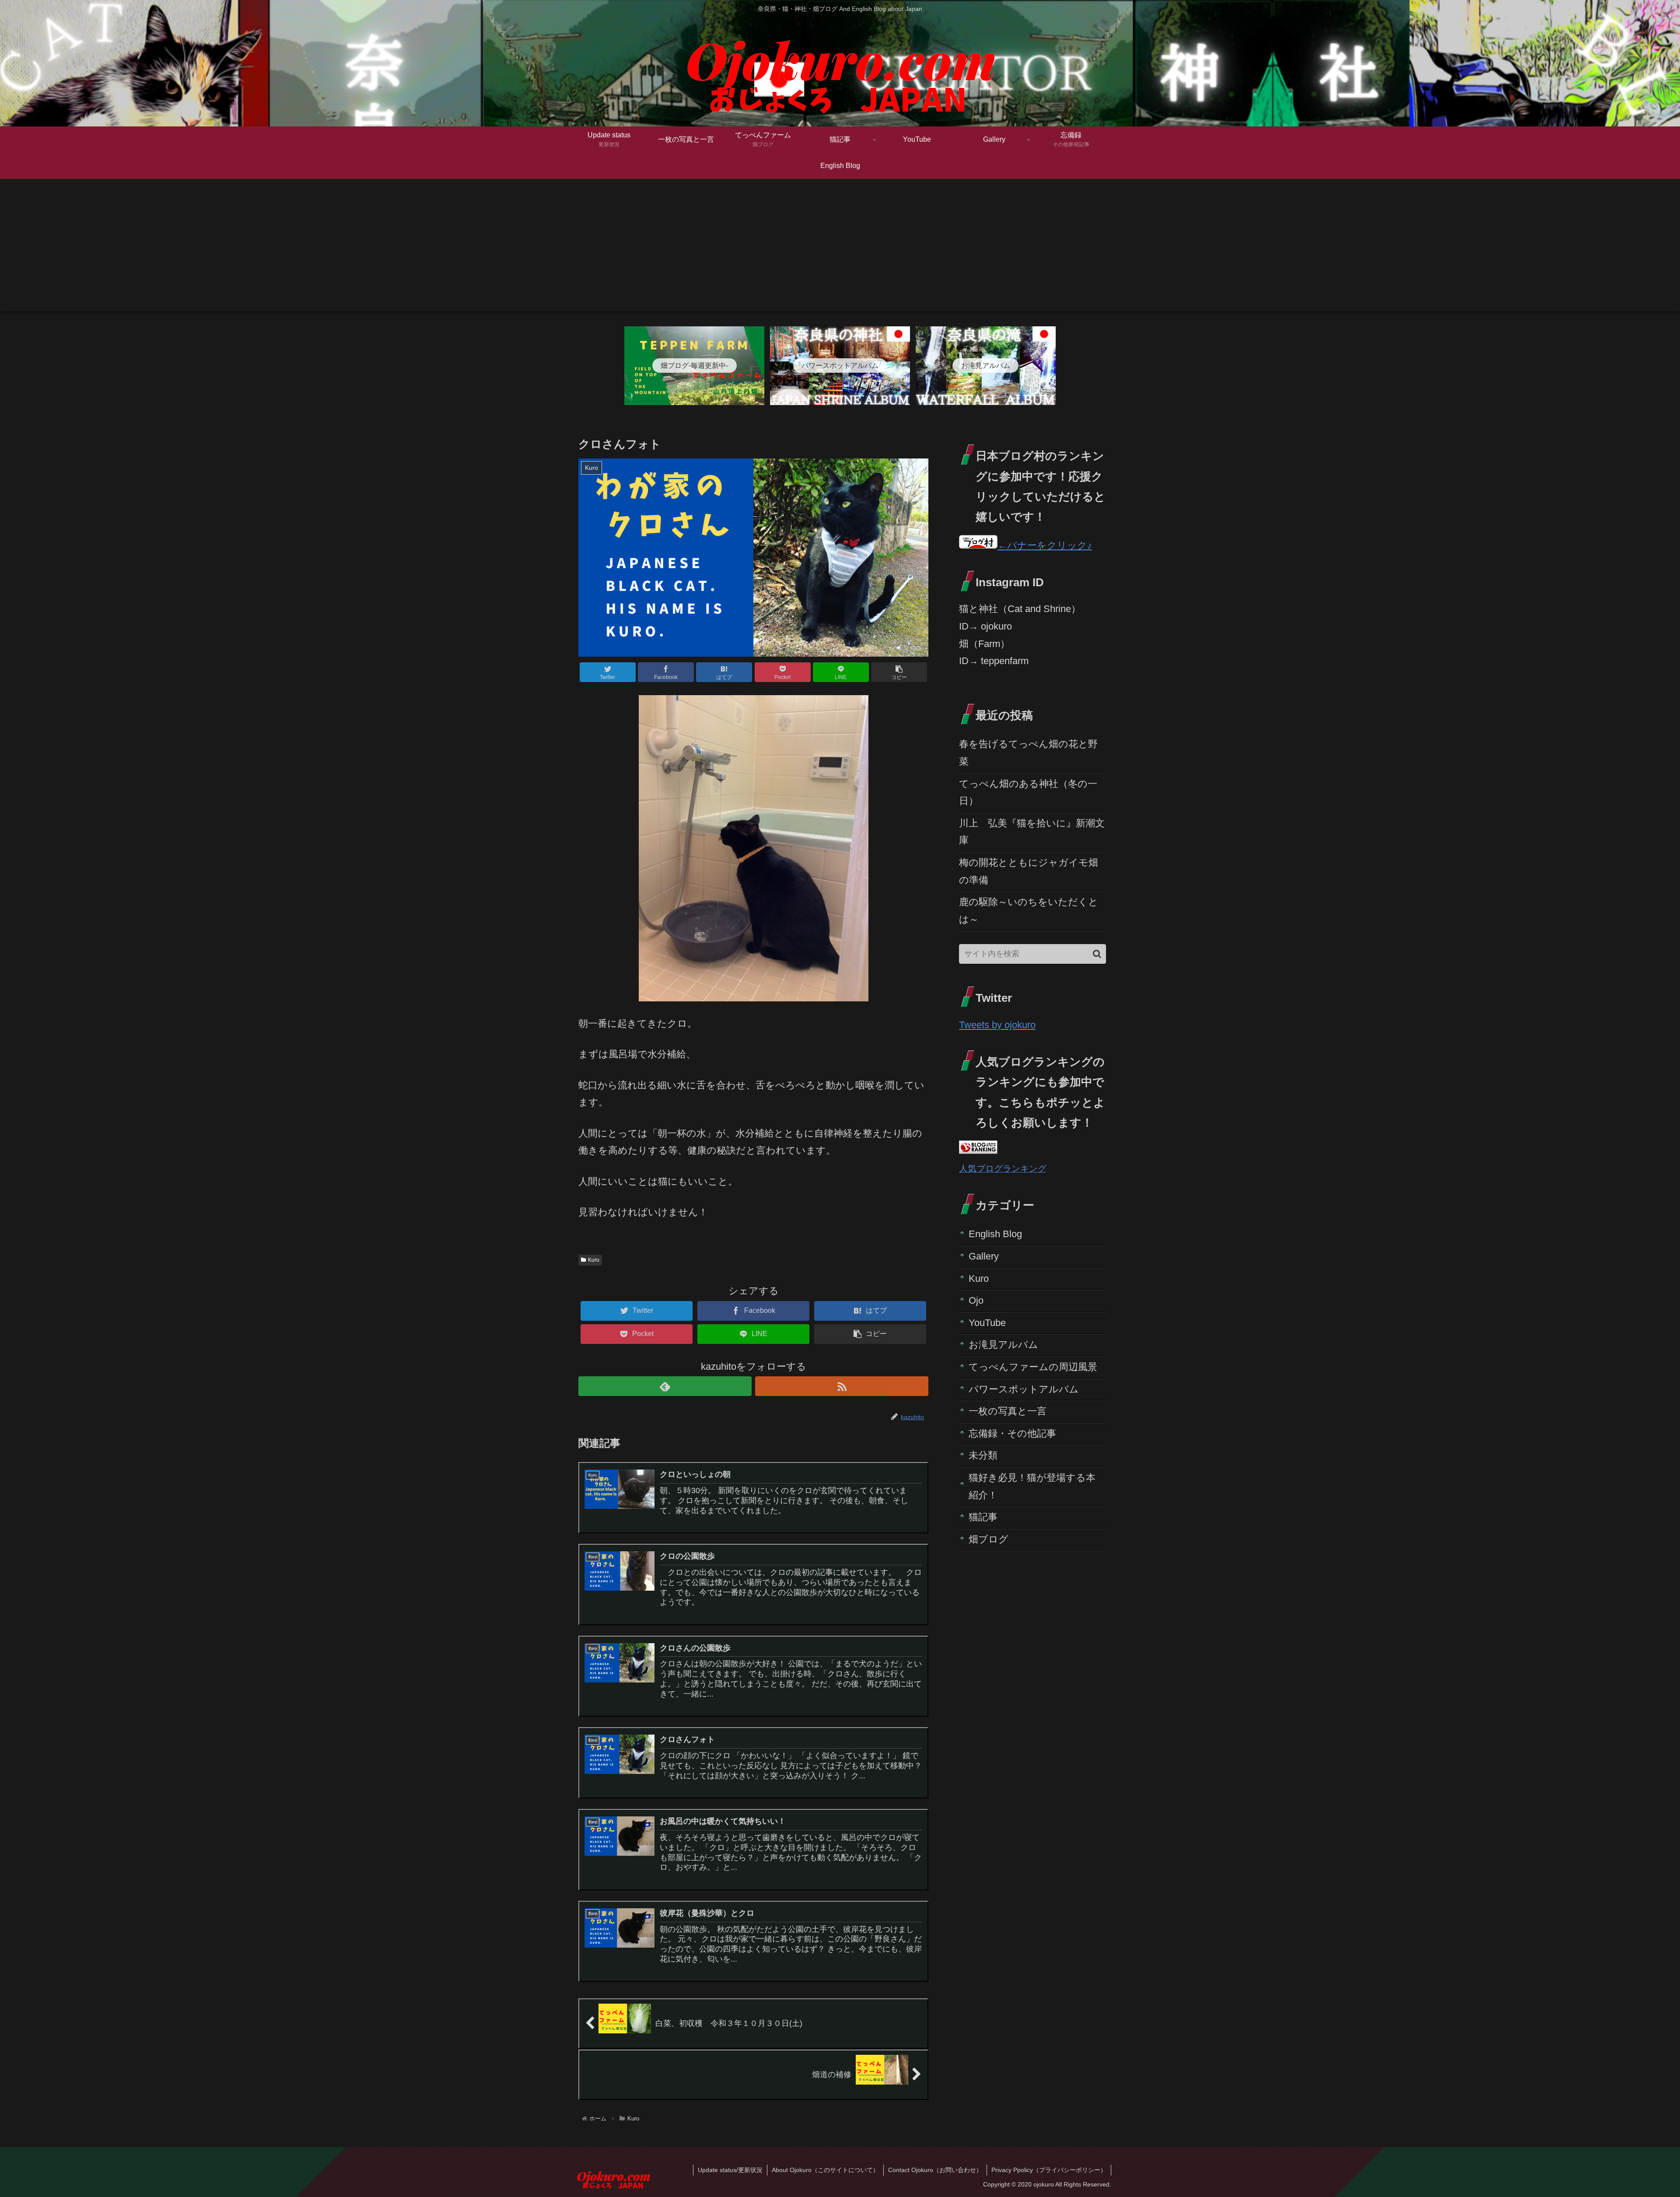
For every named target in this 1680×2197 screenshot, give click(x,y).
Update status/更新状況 (730, 2170)
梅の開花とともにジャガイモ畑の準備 (1029, 871)
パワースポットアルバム (1024, 1389)
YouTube (987, 1323)
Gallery (984, 1256)
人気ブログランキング (1003, 1168)
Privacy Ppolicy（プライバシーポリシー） (1049, 2170)
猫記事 (983, 1517)
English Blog (995, 1234)
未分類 (983, 1455)
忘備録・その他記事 (1012, 1433)
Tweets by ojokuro (997, 1025)
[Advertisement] (840, 250)
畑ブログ (989, 1539)
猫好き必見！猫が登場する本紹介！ (1032, 1486)
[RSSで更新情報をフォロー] (842, 1386)
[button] (1097, 954)
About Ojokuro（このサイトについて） (825, 2170)
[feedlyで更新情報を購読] (665, 1386)
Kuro (594, 1260)
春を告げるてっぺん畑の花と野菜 (1028, 753)
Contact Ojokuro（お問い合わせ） (935, 2170)
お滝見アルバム (1003, 1345)
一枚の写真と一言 (1008, 1411)
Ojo (976, 1300)
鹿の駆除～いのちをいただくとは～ (1029, 911)
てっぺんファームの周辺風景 (1033, 1367)
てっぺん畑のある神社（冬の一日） (1028, 792)
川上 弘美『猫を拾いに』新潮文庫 (1032, 832)
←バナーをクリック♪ (1045, 545)
